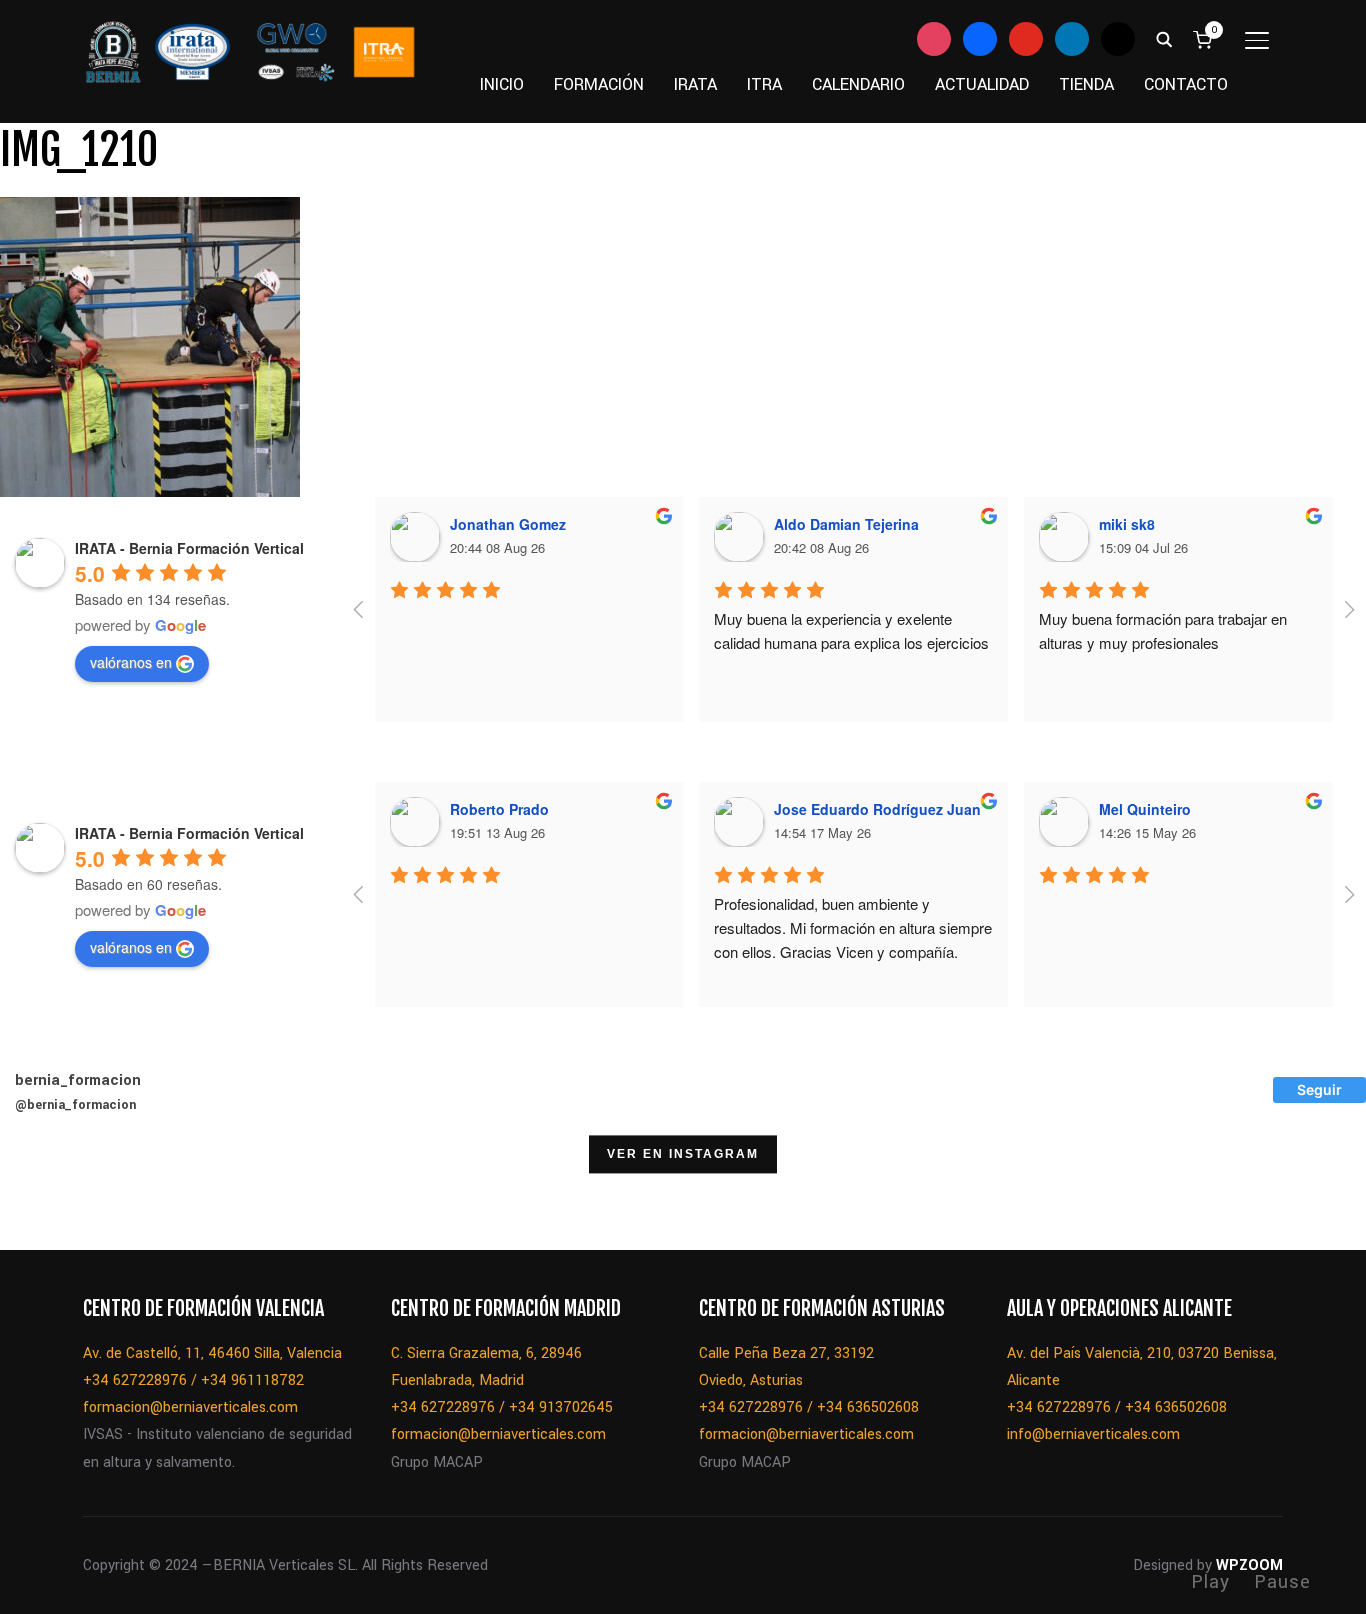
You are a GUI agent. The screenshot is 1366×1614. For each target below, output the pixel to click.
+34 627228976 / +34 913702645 (502, 1407)
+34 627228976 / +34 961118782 (193, 1380)
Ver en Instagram (683, 1155)
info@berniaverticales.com (1093, 1434)
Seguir (1319, 1089)
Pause (1282, 1582)
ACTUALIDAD (982, 84)
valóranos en (131, 662)
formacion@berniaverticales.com (190, 1407)
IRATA (695, 84)
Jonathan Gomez (508, 524)
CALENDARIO (858, 84)
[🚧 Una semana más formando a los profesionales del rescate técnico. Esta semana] (1071, 1199)
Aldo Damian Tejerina (846, 524)
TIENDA (1086, 84)
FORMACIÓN (599, 84)
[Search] (1164, 38)
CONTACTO (1186, 84)
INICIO (502, 84)
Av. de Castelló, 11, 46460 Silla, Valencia (212, 1353)
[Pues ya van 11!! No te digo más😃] (51, 1199)
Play (1210, 1582)
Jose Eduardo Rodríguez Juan (877, 809)
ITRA (764, 84)
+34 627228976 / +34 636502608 (809, 1407)
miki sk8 (1127, 524)
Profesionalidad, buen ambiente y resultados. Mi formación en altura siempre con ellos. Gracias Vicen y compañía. (855, 927)
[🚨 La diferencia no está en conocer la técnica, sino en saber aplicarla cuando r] (1173, 1199)
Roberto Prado (499, 809)
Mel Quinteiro (1145, 809)
